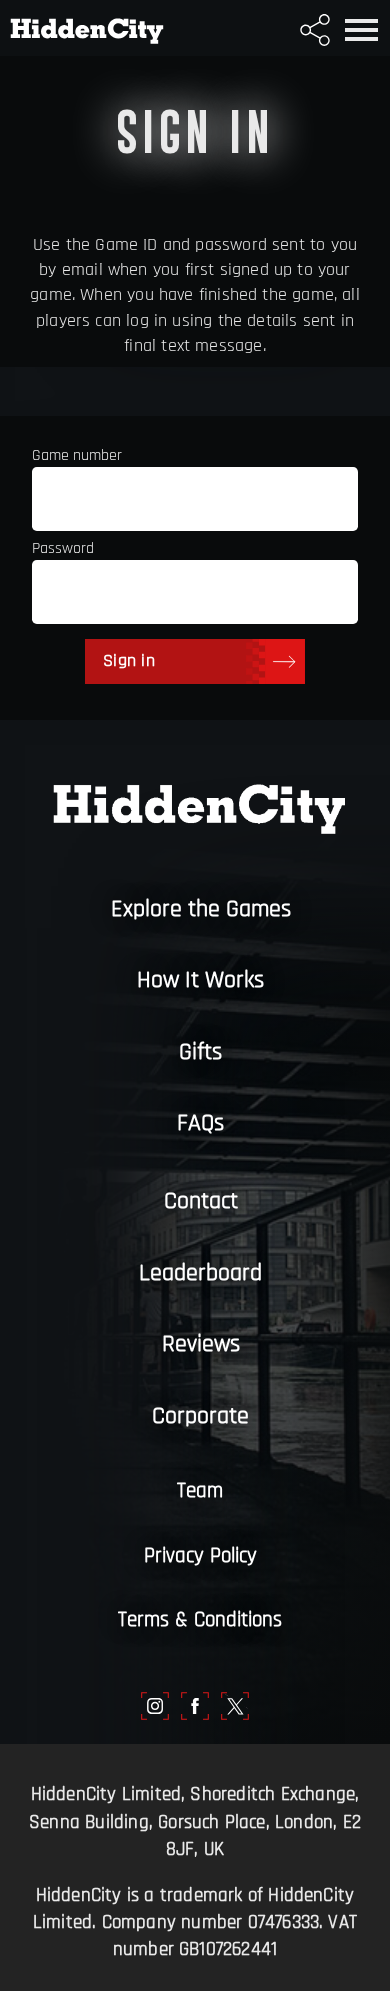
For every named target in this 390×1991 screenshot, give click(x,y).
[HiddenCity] (82, 27)
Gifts (200, 1052)
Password (63, 549)
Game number (77, 456)
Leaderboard (200, 1273)
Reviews (201, 1344)
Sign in (129, 660)
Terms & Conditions (200, 1619)
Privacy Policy (200, 1555)
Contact (201, 1201)
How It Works (200, 980)
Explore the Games (201, 909)
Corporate (200, 1416)
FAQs (200, 1123)
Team (200, 1490)
